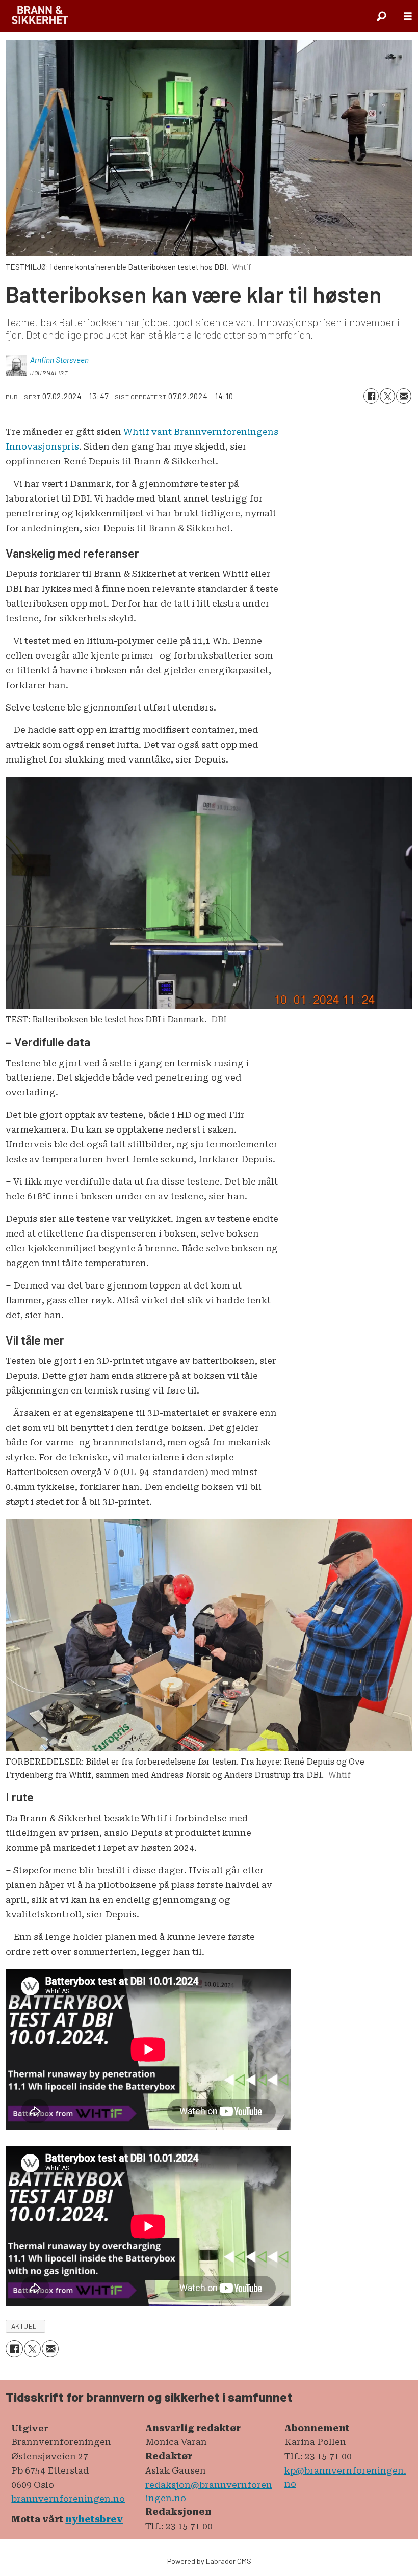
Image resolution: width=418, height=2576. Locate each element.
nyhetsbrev (94, 2519)
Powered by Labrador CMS (209, 2561)
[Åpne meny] (408, 16)
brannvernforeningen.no (68, 2499)
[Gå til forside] (40, 16)
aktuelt (26, 2326)
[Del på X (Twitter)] (387, 396)
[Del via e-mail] (404, 396)
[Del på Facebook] (371, 396)
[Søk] (381, 16)
